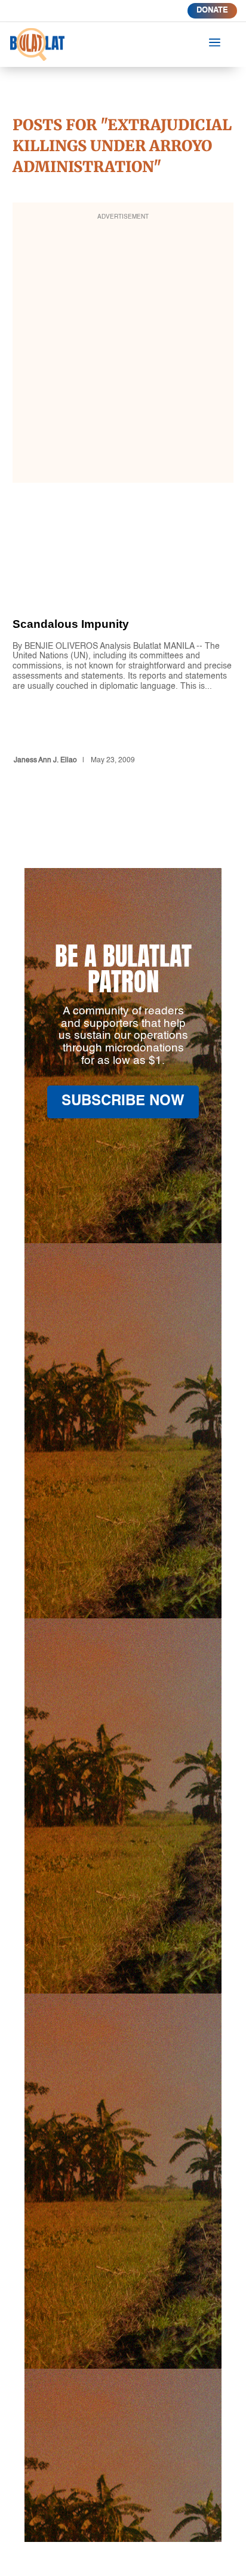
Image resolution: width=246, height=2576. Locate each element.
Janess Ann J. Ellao (45, 760)
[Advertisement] (123, 351)
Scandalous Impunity (123, 661)
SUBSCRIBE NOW (123, 1102)
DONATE (212, 10)
